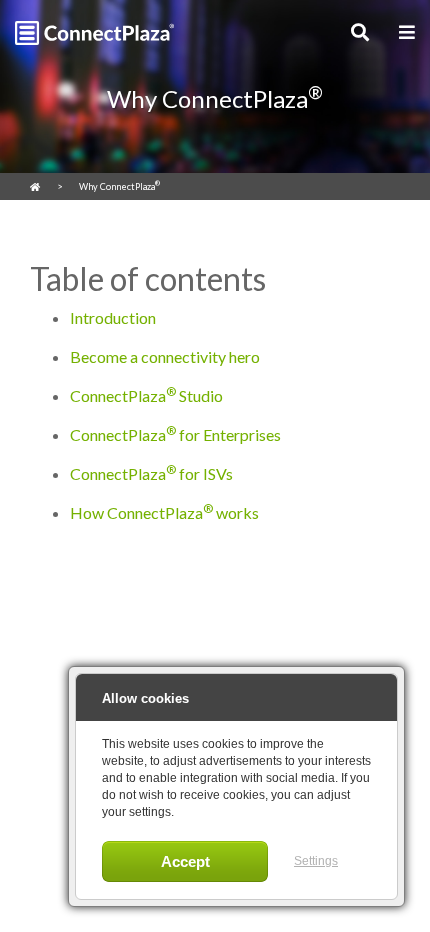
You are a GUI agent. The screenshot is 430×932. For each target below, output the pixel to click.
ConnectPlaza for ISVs (151, 472)
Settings (316, 861)
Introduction (113, 317)
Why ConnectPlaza (119, 185)
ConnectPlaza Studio (146, 394)
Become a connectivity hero (165, 356)
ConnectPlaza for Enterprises (175, 433)
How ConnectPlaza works (164, 511)
